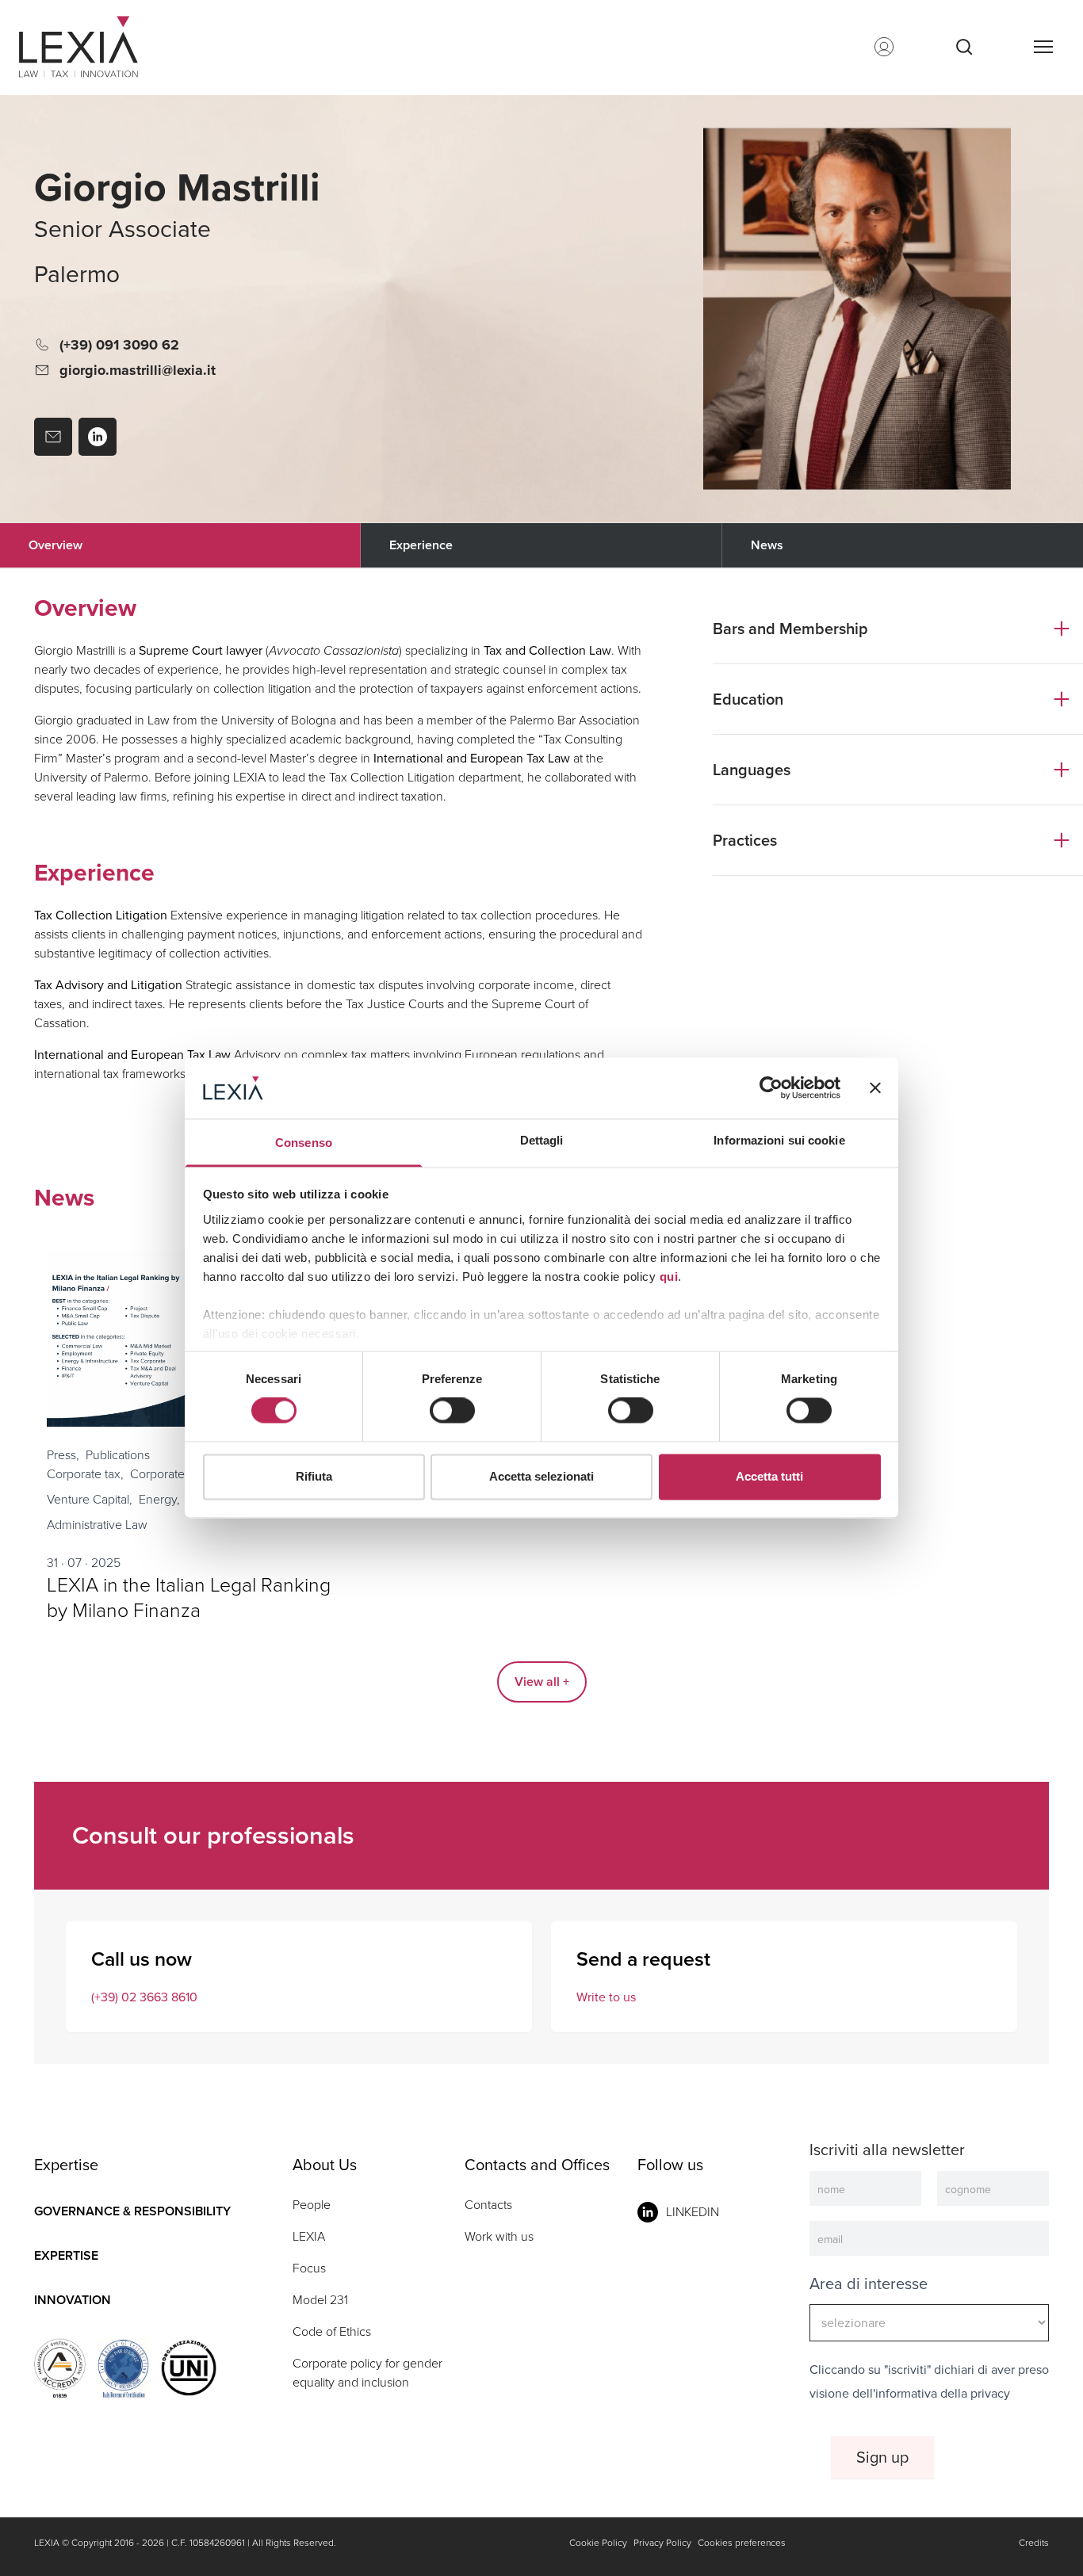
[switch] (452, 1411)
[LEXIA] (98, 47)
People (312, 2205)
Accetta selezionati (541, 1476)
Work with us (499, 2236)
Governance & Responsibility (132, 2211)
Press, (63, 1455)
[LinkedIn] (98, 437)
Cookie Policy (598, 2543)
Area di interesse (869, 2284)
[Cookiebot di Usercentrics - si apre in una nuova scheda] (771, 1088)
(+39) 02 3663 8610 (144, 1997)
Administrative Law (97, 1525)
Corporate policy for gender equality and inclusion (367, 2373)
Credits (1034, 2543)
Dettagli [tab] (542, 1140)
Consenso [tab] (304, 1143)
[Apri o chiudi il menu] (1043, 47)
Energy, (159, 1499)
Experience (421, 545)
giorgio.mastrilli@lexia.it (138, 370)
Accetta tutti (769, 1476)
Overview (55, 545)
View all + (542, 1682)
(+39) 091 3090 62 (119, 345)
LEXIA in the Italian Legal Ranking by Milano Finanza (189, 1598)
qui (669, 1277)
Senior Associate (122, 229)
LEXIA (309, 2236)
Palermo (77, 275)
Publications (118, 1455)
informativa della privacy (943, 2393)
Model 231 (320, 2300)
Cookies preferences (742, 2543)
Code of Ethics (332, 2331)
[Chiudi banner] (875, 1088)
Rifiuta (314, 1476)
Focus (309, 2268)
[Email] (53, 437)
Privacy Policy (662, 2543)
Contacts (488, 2205)
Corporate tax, (85, 1474)
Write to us (606, 1997)
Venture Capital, (90, 1499)
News (767, 545)
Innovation (73, 2300)
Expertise (66, 2255)
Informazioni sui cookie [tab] (779, 1140)
